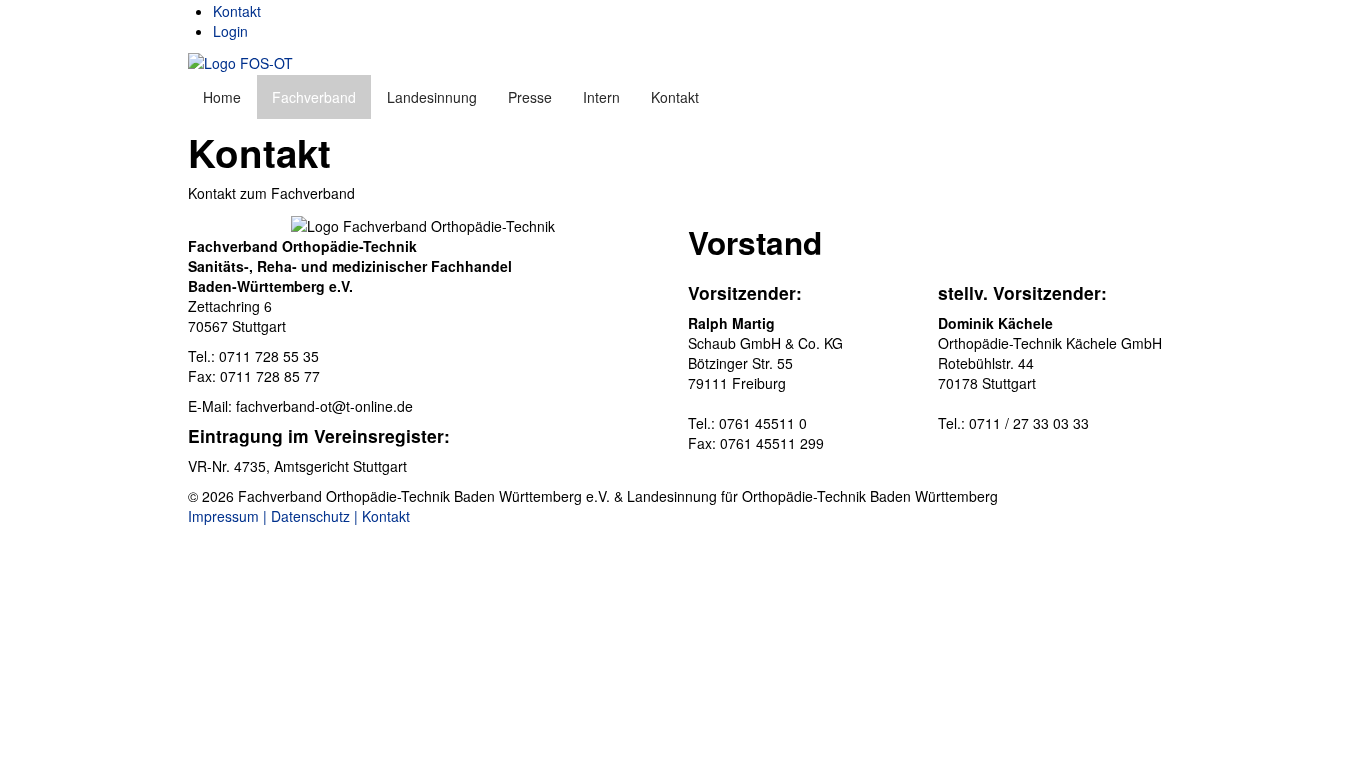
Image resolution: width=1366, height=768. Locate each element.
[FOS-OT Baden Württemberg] (240, 61)
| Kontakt (382, 516)
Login (230, 31)
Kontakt (237, 11)
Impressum (223, 516)
